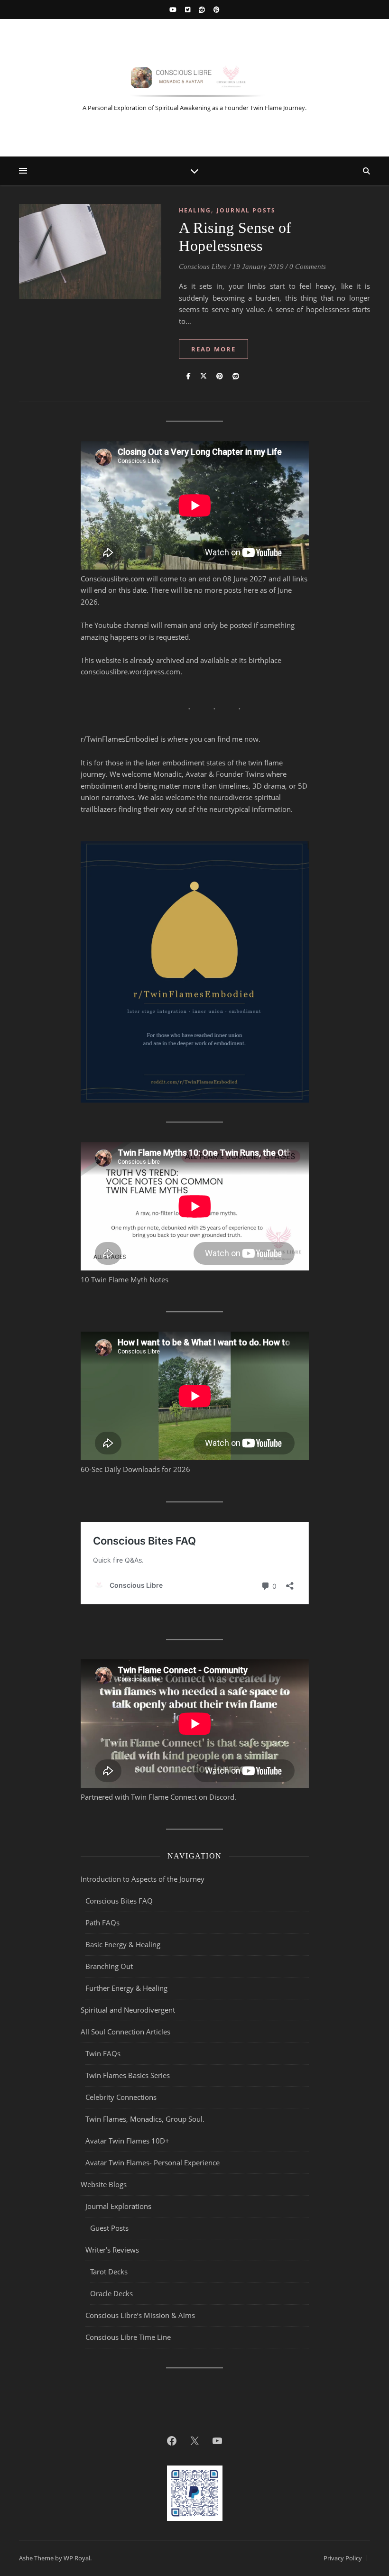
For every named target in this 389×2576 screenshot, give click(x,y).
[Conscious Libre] (194, 80)
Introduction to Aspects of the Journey (143, 1879)
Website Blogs (104, 2184)
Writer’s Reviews (112, 2250)
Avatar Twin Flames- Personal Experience (153, 2162)
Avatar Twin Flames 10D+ (127, 2141)
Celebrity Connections (121, 2097)
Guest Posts (109, 2228)
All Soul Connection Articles (125, 2032)
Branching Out (109, 1966)
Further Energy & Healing (126, 1988)
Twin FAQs (103, 2053)
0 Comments (308, 267)
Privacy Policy (343, 2558)
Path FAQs (102, 1923)
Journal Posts (246, 210)
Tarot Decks (109, 2272)
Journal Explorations (118, 2206)
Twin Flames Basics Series (128, 2075)
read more (213, 349)
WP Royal (77, 2558)
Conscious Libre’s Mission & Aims (140, 2315)
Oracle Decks (111, 2293)
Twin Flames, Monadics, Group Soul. (145, 2119)
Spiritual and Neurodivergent (128, 2010)
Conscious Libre (203, 267)
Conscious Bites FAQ (119, 1901)
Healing (195, 210)
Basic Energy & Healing (123, 1944)
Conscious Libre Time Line (128, 2337)
